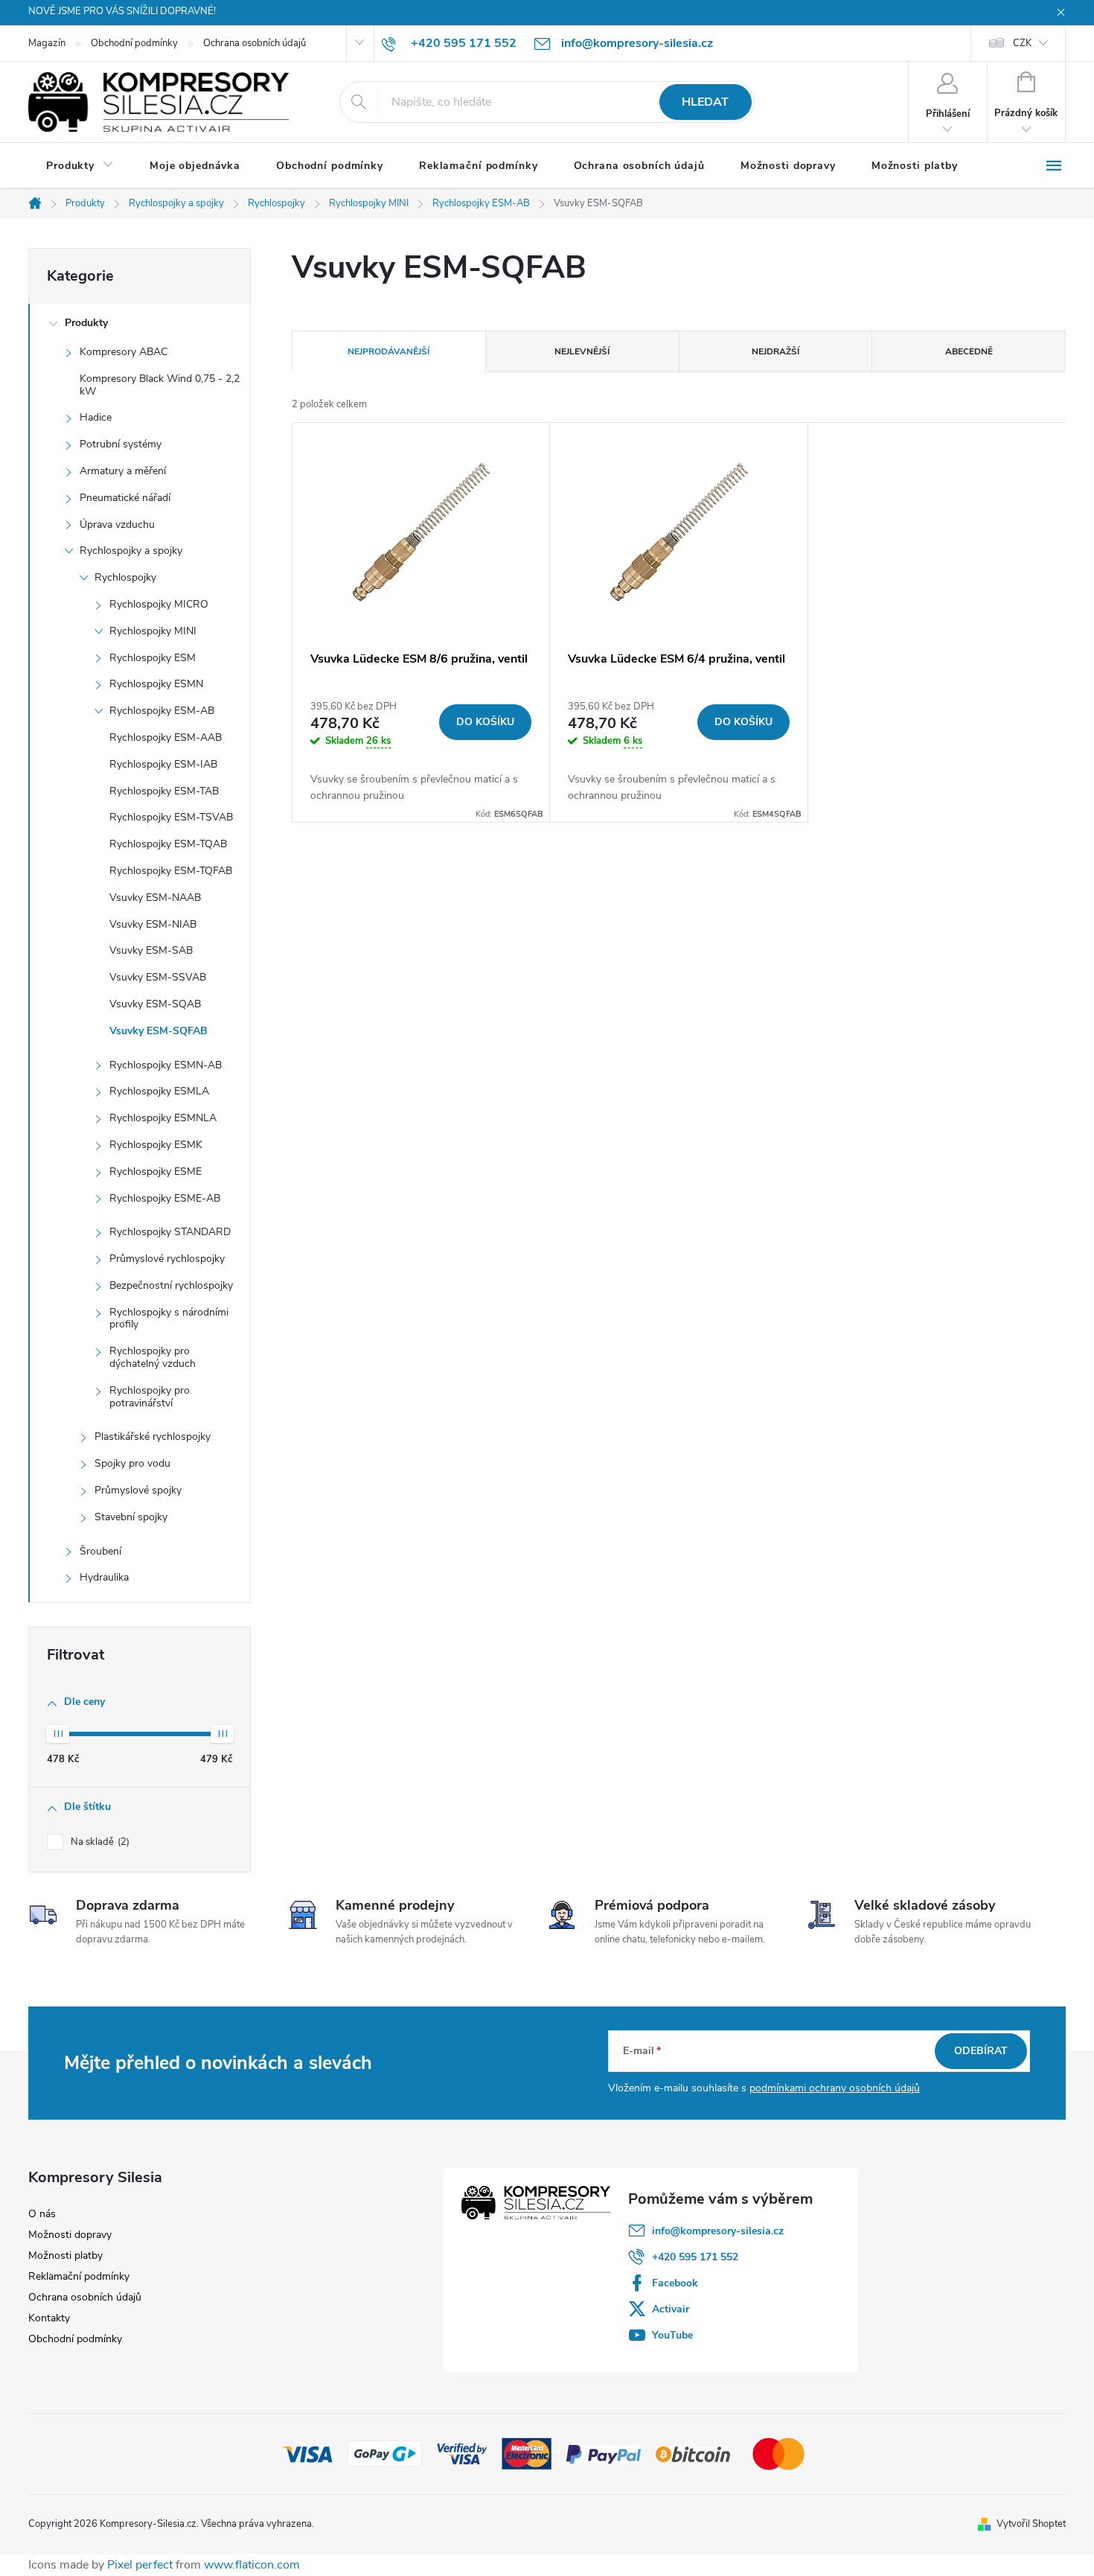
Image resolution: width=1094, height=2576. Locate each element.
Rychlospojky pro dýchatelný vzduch (153, 1357)
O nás (42, 2214)
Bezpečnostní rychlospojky (171, 1285)
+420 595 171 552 (695, 2257)
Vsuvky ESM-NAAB (155, 898)
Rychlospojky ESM (153, 658)
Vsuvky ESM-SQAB (155, 1004)
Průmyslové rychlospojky (167, 1259)
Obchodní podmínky (134, 43)
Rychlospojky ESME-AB (165, 1198)
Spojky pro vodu (132, 1463)
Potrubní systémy (121, 444)
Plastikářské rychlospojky (153, 1437)
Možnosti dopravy (70, 2235)
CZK (1022, 43)
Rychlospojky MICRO (159, 604)
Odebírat (981, 2051)
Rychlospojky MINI (153, 631)
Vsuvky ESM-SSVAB (158, 977)
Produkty (86, 323)
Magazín (47, 43)
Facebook (675, 2283)
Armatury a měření (123, 471)
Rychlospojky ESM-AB (162, 711)
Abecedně (969, 351)
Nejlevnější (582, 351)
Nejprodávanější (388, 351)
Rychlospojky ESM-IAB (163, 764)
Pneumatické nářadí (125, 498)
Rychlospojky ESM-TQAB (168, 844)
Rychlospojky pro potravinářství (150, 1397)
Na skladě (99, 1842)
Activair (671, 2309)
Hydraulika (104, 1577)
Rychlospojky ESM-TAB (164, 791)
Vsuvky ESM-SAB (151, 950)
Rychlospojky (125, 577)
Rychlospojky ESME (156, 1171)
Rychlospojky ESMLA (159, 1091)
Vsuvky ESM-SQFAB (159, 1031)
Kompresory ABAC (124, 352)
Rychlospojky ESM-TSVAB (171, 817)
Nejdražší (775, 351)
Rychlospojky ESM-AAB (166, 737)
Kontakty (49, 2318)
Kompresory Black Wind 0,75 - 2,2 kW (160, 385)
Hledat (705, 102)
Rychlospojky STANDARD (170, 1232)
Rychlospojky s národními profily (169, 1319)
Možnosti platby (65, 2255)
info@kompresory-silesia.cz (718, 2231)
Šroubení (100, 1551)
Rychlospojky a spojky (131, 551)
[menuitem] (80, 166)
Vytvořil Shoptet (1031, 2524)
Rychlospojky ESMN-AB (166, 1065)
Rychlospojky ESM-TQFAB (171, 871)
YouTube (672, 2335)
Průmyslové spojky (138, 1490)
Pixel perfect (140, 2565)
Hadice (96, 417)
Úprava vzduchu (117, 525)
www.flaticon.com (252, 2565)
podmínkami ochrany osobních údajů (835, 2088)
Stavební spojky (131, 1517)
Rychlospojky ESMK (156, 1145)
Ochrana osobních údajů (255, 43)
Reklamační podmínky (79, 2276)
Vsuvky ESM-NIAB (153, 924)
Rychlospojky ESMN (156, 684)
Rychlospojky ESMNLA (163, 1118)
